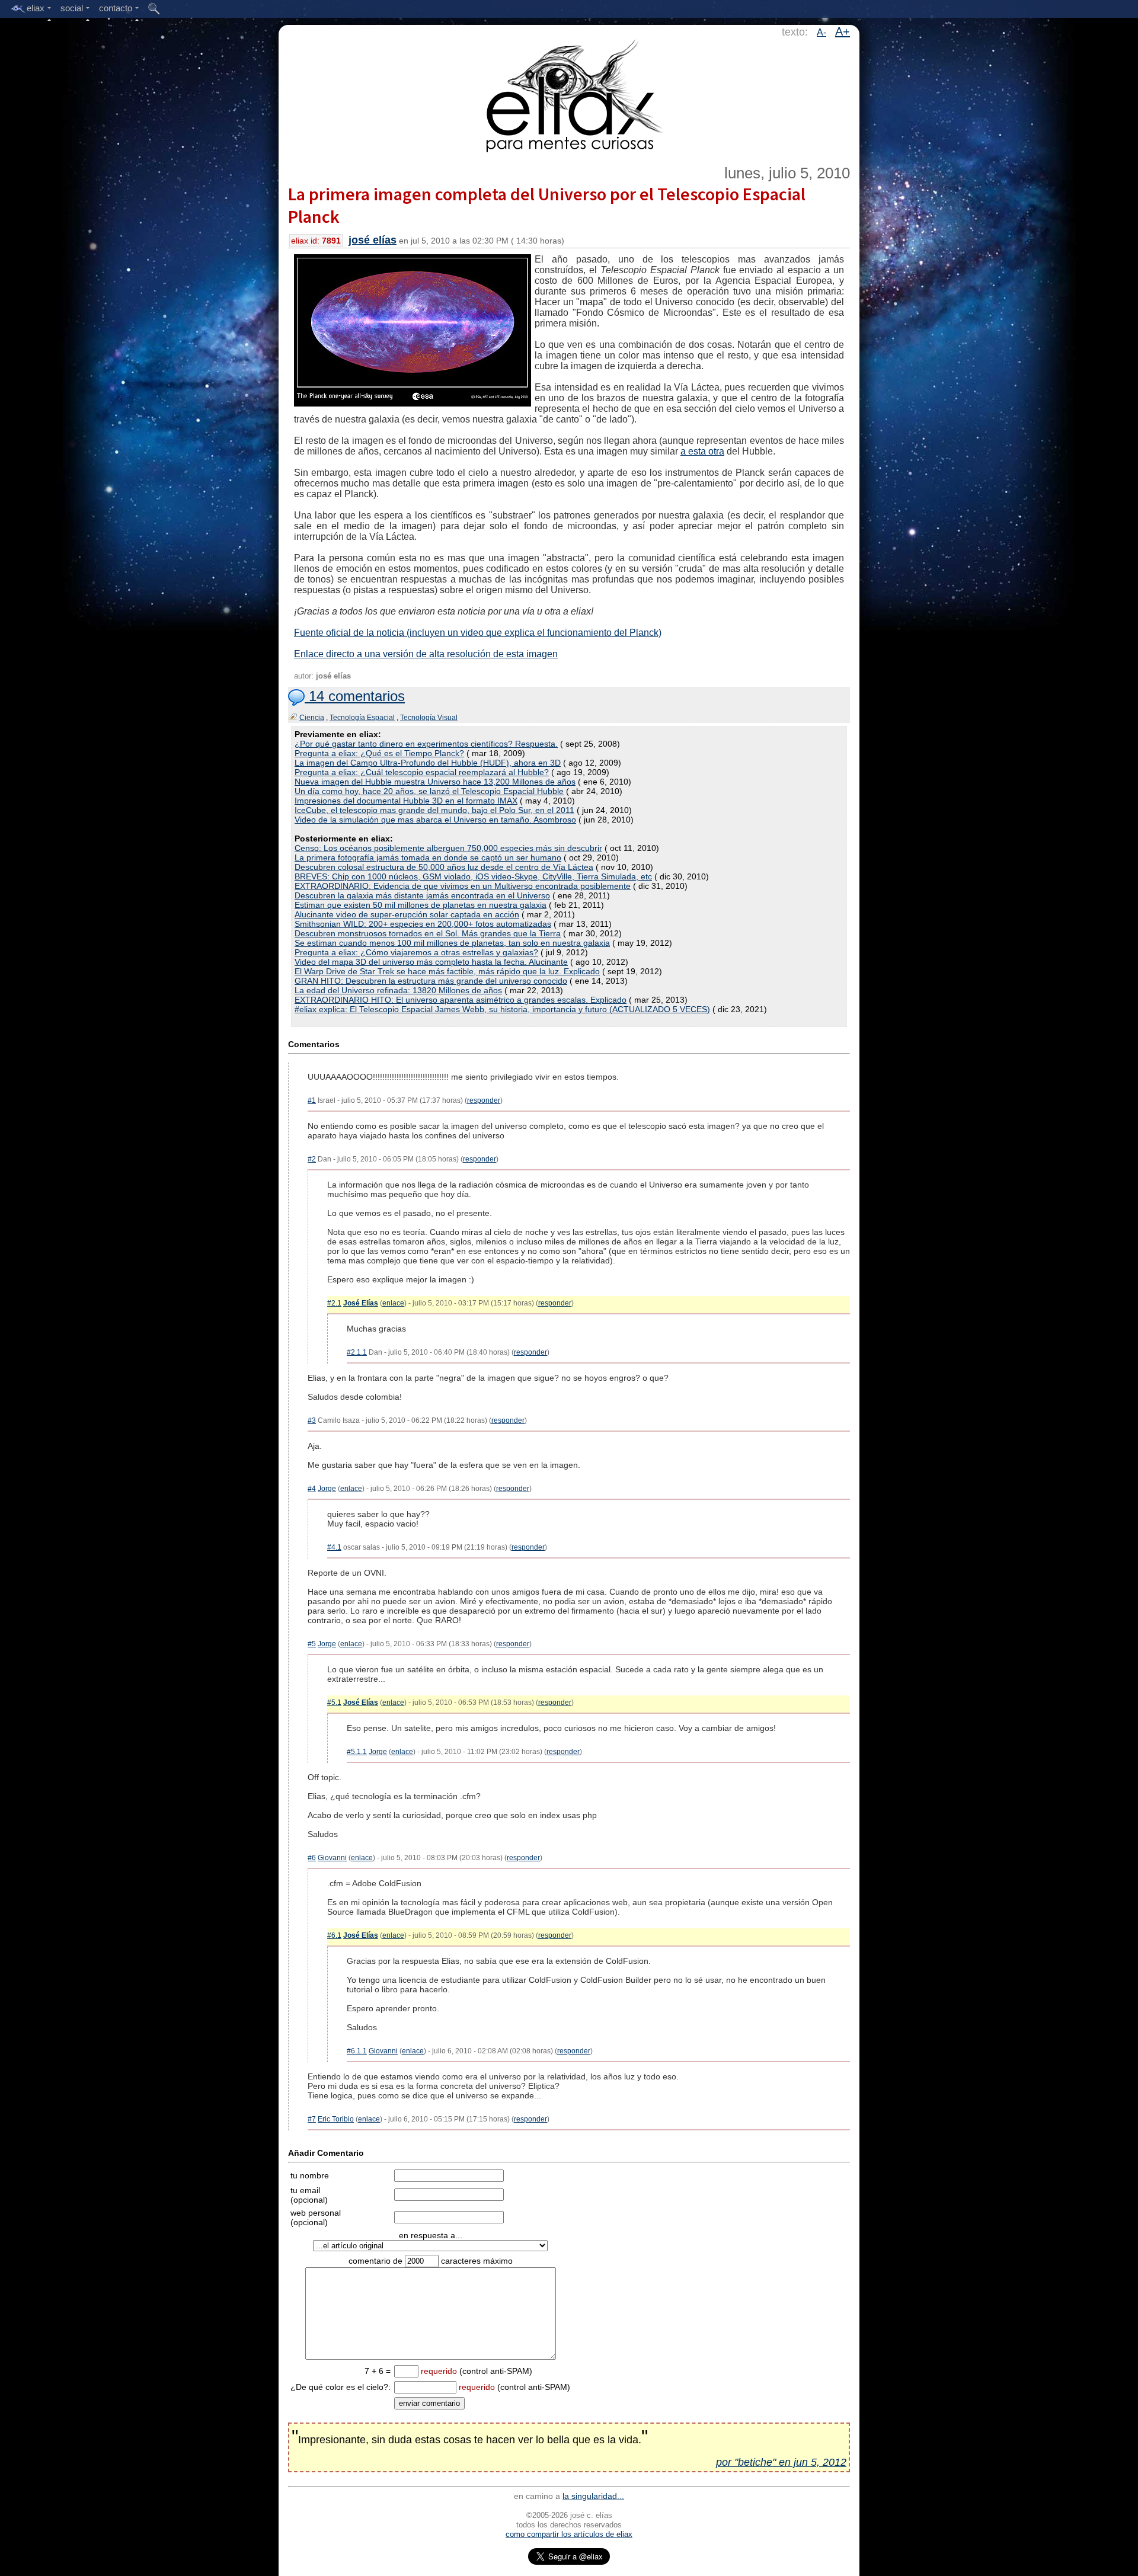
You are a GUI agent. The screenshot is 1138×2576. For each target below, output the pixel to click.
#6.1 (334, 1935)
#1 (312, 1100)
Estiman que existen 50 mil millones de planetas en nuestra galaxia (421, 905)
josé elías (373, 240)
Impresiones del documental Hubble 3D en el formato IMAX (406, 801)
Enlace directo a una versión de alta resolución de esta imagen (426, 654)
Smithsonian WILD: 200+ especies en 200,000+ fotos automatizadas (423, 924)
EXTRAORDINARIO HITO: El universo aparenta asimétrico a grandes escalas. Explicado (461, 1000)
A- (821, 32)
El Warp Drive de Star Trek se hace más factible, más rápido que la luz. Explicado (447, 971)
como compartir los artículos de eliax (569, 2534)
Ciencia (312, 718)
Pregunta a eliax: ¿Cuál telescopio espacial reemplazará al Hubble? (422, 772)
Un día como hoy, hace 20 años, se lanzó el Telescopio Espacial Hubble (429, 791)
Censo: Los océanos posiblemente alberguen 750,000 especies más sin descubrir (448, 848)
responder (484, 1100)
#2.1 (334, 1303)
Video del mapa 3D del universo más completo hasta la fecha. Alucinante (431, 962)
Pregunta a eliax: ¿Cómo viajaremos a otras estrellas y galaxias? (416, 952)
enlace (393, 1303)
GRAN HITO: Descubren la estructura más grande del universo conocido (431, 981)
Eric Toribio (336, 2119)
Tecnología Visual (429, 718)
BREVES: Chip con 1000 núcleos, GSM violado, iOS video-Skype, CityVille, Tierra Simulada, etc (473, 876)
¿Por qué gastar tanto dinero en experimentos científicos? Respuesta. (426, 744)
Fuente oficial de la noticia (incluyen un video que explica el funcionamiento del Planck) (478, 633)
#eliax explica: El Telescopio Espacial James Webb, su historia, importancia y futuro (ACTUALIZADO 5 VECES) (502, 1009)
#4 (312, 1489)
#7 (312, 2119)
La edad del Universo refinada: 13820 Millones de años (398, 990)
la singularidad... (593, 2496)
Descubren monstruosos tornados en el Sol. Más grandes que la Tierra (428, 933)
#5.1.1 (357, 1752)
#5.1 (334, 1703)
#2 (312, 1159)
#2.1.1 (357, 1352)
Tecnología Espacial (362, 718)
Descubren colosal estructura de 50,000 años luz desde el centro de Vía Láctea (444, 867)
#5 (312, 1644)
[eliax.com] (569, 94)
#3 (312, 1420)
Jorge (327, 1489)
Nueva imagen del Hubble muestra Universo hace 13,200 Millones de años (435, 782)
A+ (843, 31)
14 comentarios (355, 696)
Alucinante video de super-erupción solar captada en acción (407, 914)
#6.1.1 (357, 2051)
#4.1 (334, 1547)
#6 (312, 1858)
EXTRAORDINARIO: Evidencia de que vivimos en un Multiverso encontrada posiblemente (463, 886)
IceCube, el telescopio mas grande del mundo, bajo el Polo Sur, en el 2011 (434, 810)
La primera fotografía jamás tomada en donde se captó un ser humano (428, 857)
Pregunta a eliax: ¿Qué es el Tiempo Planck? (379, 753)
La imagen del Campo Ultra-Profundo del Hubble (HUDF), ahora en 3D (428, 763)
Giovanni (332, 1858)
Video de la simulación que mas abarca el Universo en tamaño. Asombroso (435, 820)
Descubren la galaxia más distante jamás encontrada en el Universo (422, 895)
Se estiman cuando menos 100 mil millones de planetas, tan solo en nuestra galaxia (452, 943)
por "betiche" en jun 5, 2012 (781, 2462)
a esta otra (702, 451)
